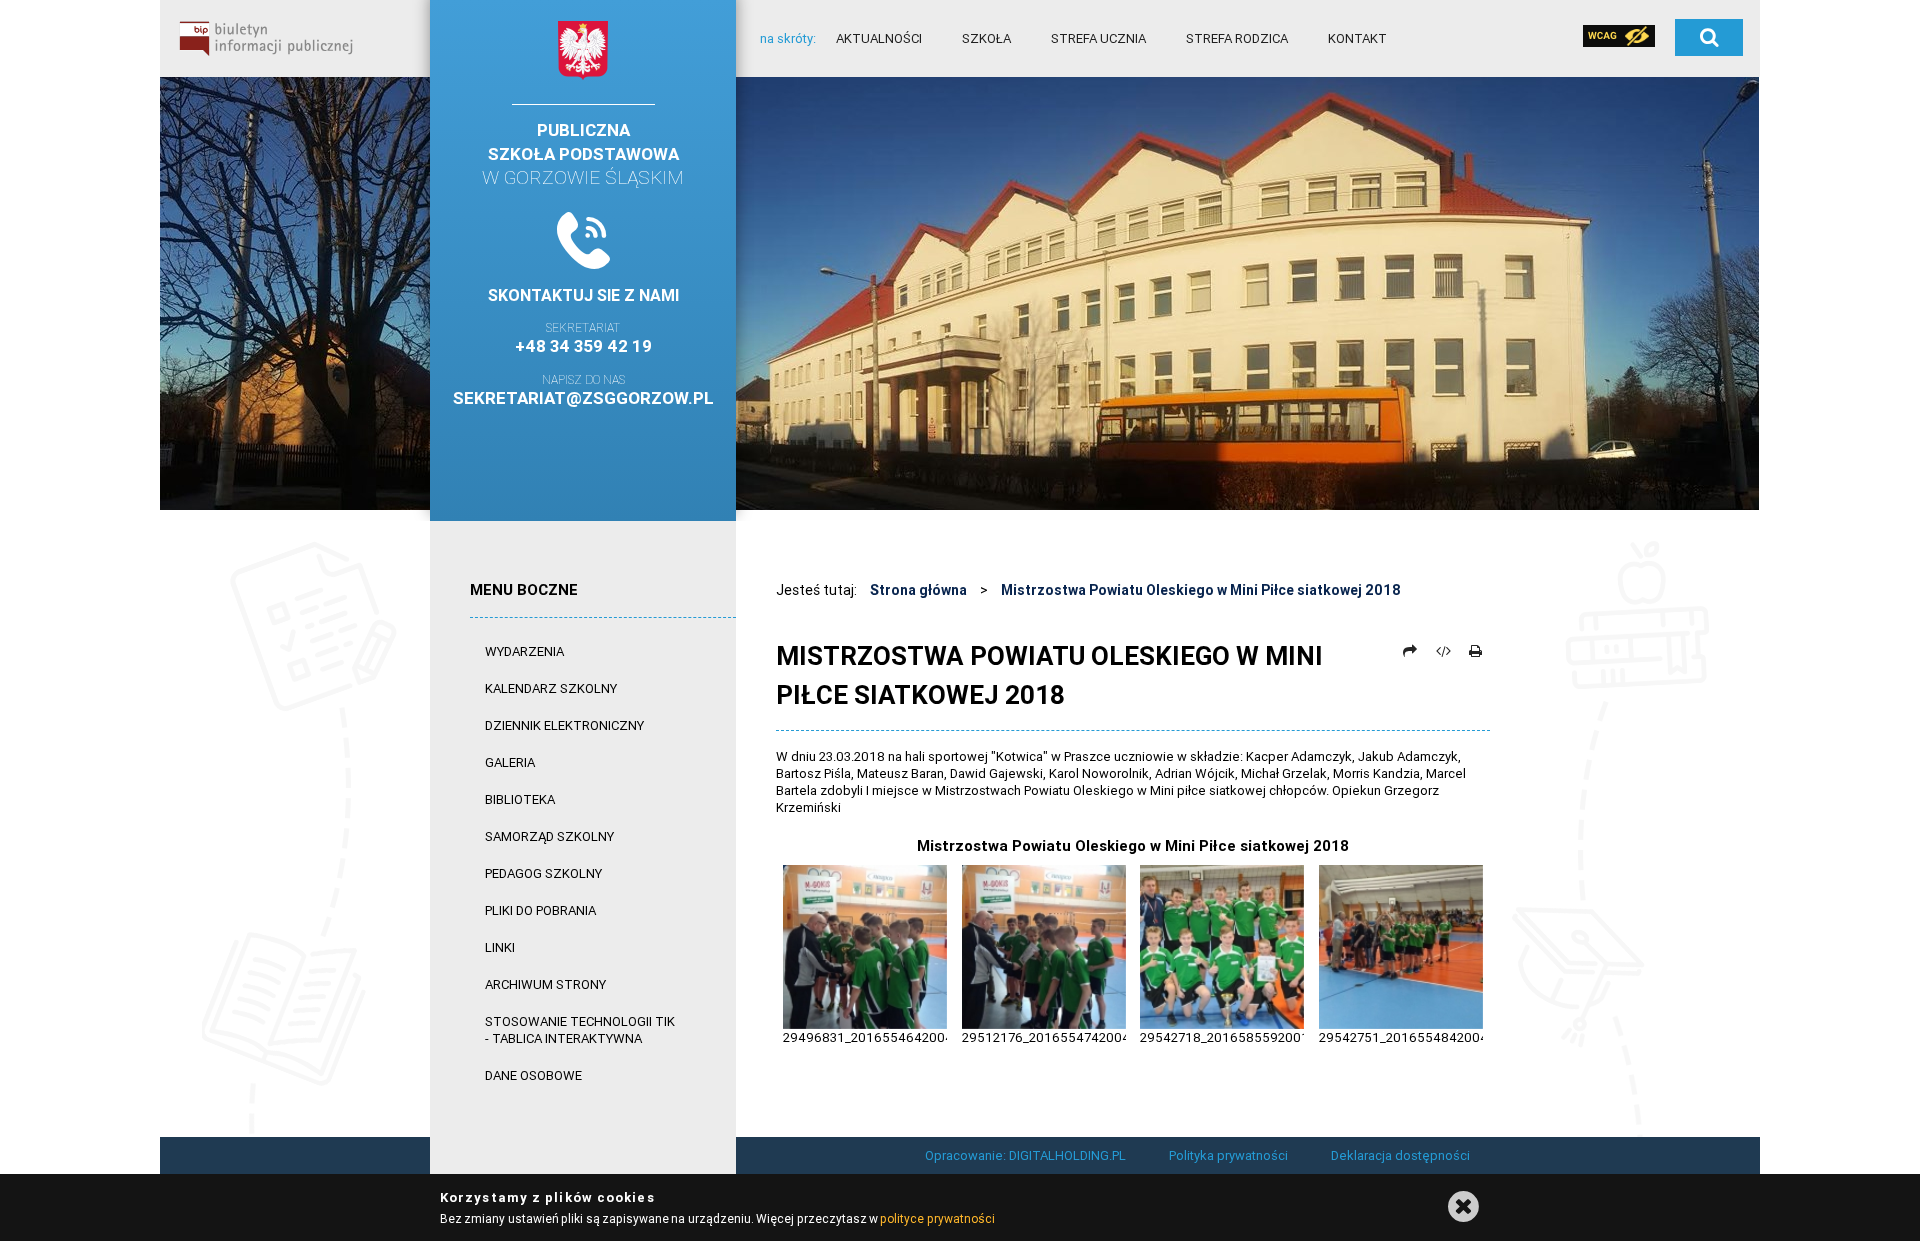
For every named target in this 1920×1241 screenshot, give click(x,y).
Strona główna (918, 590)
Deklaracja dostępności (1400, 1155)
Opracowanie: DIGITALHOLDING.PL (1025, 1155)
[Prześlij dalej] (1410, 651)
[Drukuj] (1475, 651)
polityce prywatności (937, 1218)
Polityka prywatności (1228, 1155)
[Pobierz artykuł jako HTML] (1443, 651)
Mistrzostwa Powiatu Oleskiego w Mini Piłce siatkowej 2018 (1201, 590)
